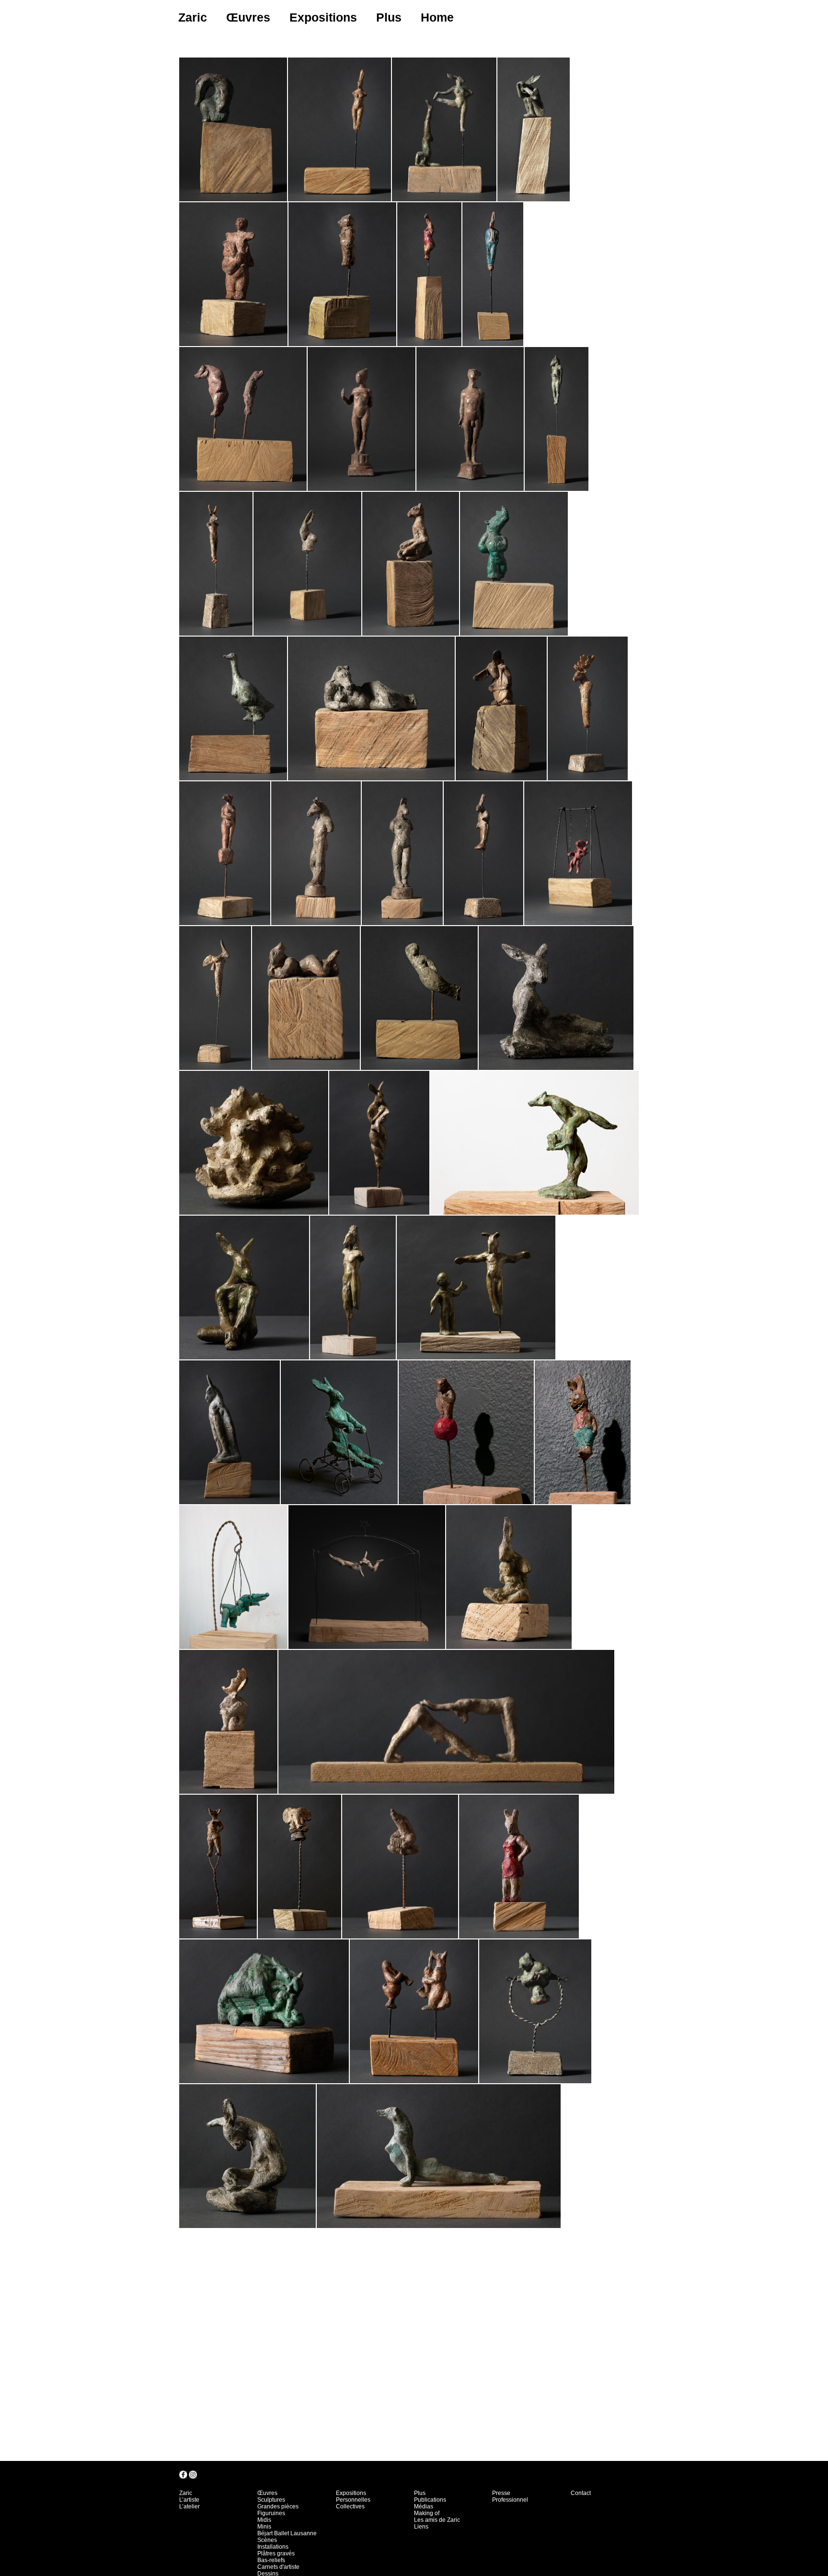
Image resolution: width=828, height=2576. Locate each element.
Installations (273, 2547)
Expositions (323, 17)
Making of (427, 2513)
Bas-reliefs (271, 2560)
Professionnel (510, 2500)
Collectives (350, 2506)
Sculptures (271, 2500)
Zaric (193, 17)
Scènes (267, 2540)
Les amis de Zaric (437, 2520)
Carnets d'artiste (278, 2567)
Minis (264, 2527)
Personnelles (353, 2500)
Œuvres (248, 17)
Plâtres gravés (276, 2553)
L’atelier (190, 2506)
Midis (264, 2520)
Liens (421, 2527)
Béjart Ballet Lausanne (287, 2533)
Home (437, 17)
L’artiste (189, 2500)
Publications (430, 2500)
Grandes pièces (278, 2506)
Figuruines (271, 2513)
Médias (424, 2506)
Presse (501, 2493)
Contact (581, 2493)
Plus (389, 17)
